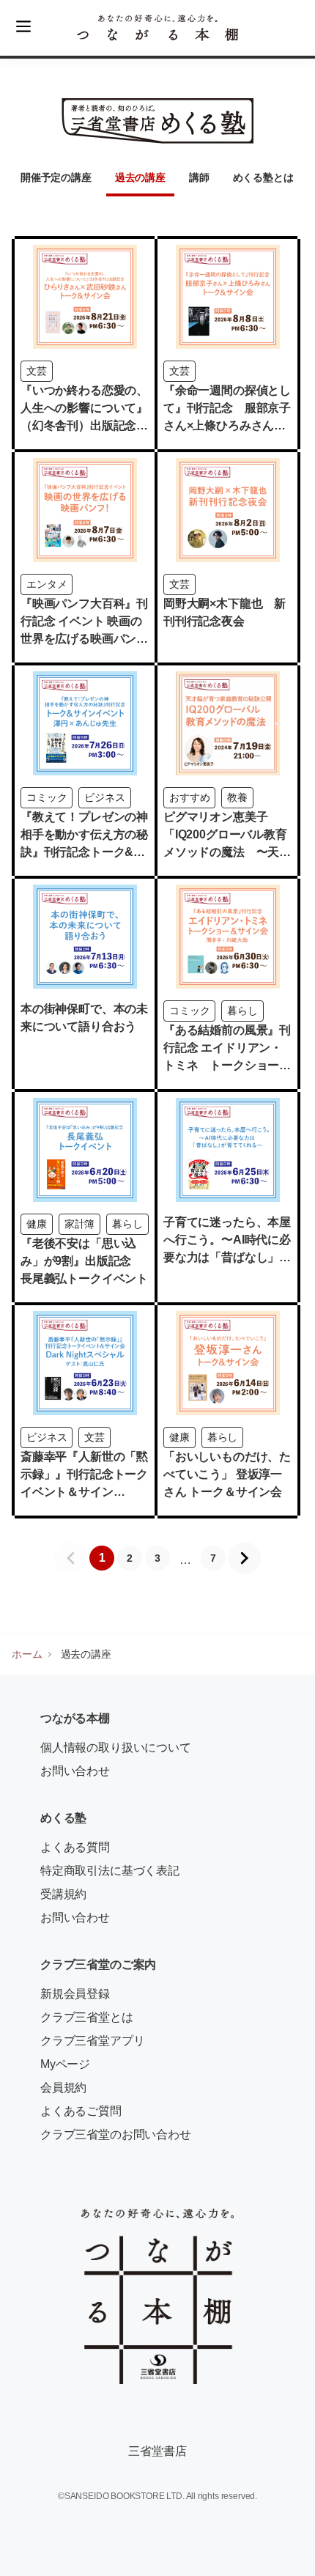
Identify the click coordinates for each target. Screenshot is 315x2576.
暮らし (242, 1011)
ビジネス (104, 797)
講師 (199, 177)
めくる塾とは (263, 177)
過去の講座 (140, 177)
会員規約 (63, 2088)
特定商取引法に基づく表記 (110, 1871)
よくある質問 (75, 1847)
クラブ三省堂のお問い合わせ (116, 2134)
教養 (237, 797)
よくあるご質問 (81, 2111)
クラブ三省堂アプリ (92, 2041)
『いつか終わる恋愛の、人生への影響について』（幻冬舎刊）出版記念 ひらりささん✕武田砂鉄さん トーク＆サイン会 (84, 425)
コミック (47, 797)
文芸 (37, 371)
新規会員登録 (75, 1994)
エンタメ (47, 584)
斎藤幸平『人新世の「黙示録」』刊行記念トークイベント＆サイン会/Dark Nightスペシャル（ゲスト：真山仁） (84, 1492)
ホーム (27, 1654)
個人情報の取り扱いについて (116, 1748)
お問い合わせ (75, 1771)
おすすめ (189, 797)
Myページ (65, 2064)
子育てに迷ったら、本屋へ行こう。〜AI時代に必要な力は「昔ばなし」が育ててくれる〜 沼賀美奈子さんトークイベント (227, 1257)
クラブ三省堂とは (87, 2017)
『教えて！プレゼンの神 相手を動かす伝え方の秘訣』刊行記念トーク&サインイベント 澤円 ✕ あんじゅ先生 (90, 852)
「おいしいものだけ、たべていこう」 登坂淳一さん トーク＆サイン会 (227, 1474)
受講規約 (63, 1894)
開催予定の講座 (56, 177)
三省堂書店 (157, 2451)
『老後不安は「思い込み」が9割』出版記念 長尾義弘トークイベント (84, 1261)
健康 (37, 1224)
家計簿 (80, 1224)
